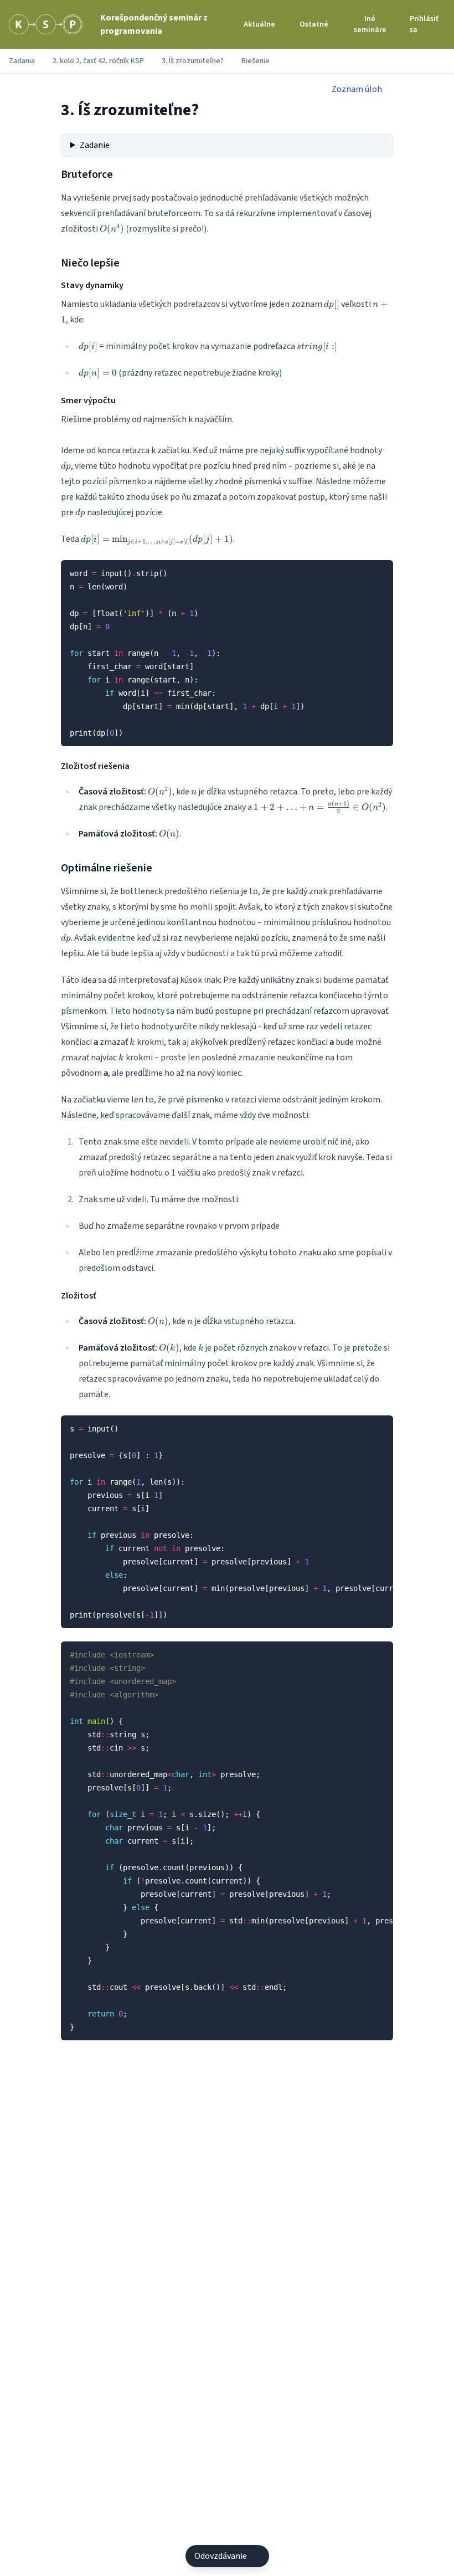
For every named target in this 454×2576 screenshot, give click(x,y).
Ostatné (314, 24)
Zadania (22, 61)
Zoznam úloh (357, 89)
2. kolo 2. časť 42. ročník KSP (98, 61)
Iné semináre (370, 24)
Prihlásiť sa (424, 24)
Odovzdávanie (221, 2556)
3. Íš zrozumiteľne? (193, 61)
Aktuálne (259, 24)
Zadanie (95, 145)
